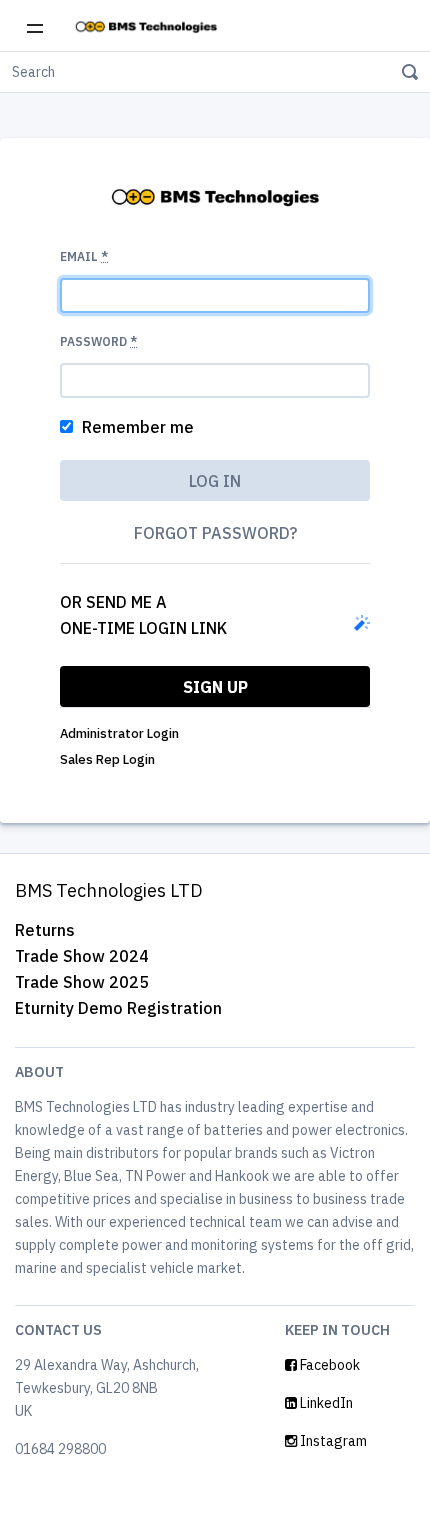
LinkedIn (325, 1403)
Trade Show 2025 (82, 982)
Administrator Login (119, 733)
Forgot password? (215, 533)
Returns (45, 930)
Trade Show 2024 (82, 956)
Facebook (328, 1365)
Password (98, 341)
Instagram (332, 1441)
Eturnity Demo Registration (118, 1008)
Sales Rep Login (107, 759)
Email (84, 256)
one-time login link (143, 628)
